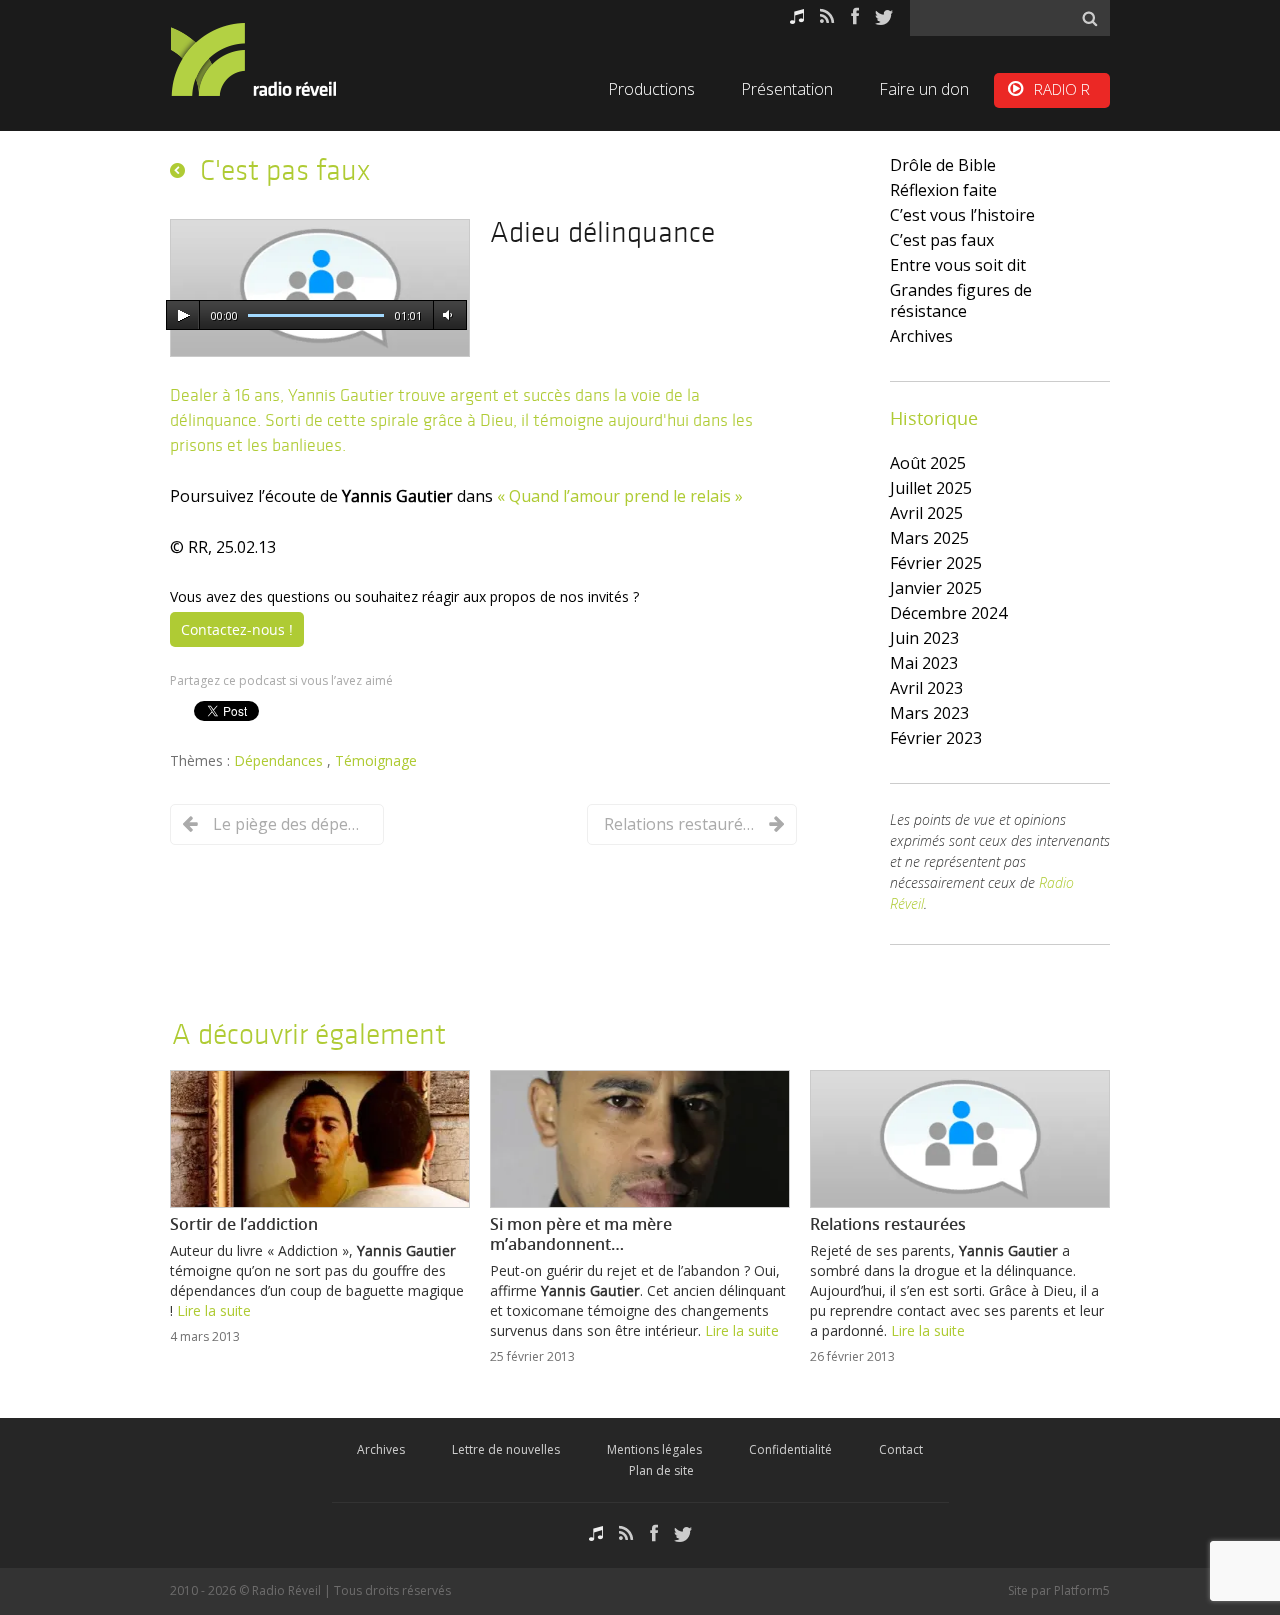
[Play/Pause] (183, 316)
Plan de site (661, 1470)
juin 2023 (924, 638)
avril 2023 (926, 688)
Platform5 (1082, 1590)
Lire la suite (214, 1310)
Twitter (884, 16)
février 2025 (936, 563)
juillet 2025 (931, 488)
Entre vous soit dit (958, 265)
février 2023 (936, 738)
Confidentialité (790, 1449)
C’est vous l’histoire (962, 215)
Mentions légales (654, 1449)
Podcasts (797, 16)
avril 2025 (926, 513)
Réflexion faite (943, 190)
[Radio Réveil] (280, 59)
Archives (921, 336)
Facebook (855, 16)
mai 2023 (924, 663)
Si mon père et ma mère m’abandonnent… (581, 1234)
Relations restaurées (679, 824)
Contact (901, 1449)
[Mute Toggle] (447, 316)
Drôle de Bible (943, 165)
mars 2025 (929, 538)
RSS (827, 16)
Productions (651, 89)
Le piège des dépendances (288, 824)
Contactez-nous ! (237, 629)
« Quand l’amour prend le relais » (620, 496)
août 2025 (928, 463)
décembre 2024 (948, 613)
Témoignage (376, 760)
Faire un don (924, 89)
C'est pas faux (285, 170)
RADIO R (1062, 89)
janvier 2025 (936, 588)
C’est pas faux (942, 240)
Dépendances (280, 760)
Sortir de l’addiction (244, 1224)
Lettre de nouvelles (506, 1449)
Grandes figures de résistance (961, 300)
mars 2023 (929, 713)
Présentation (787, 89)
